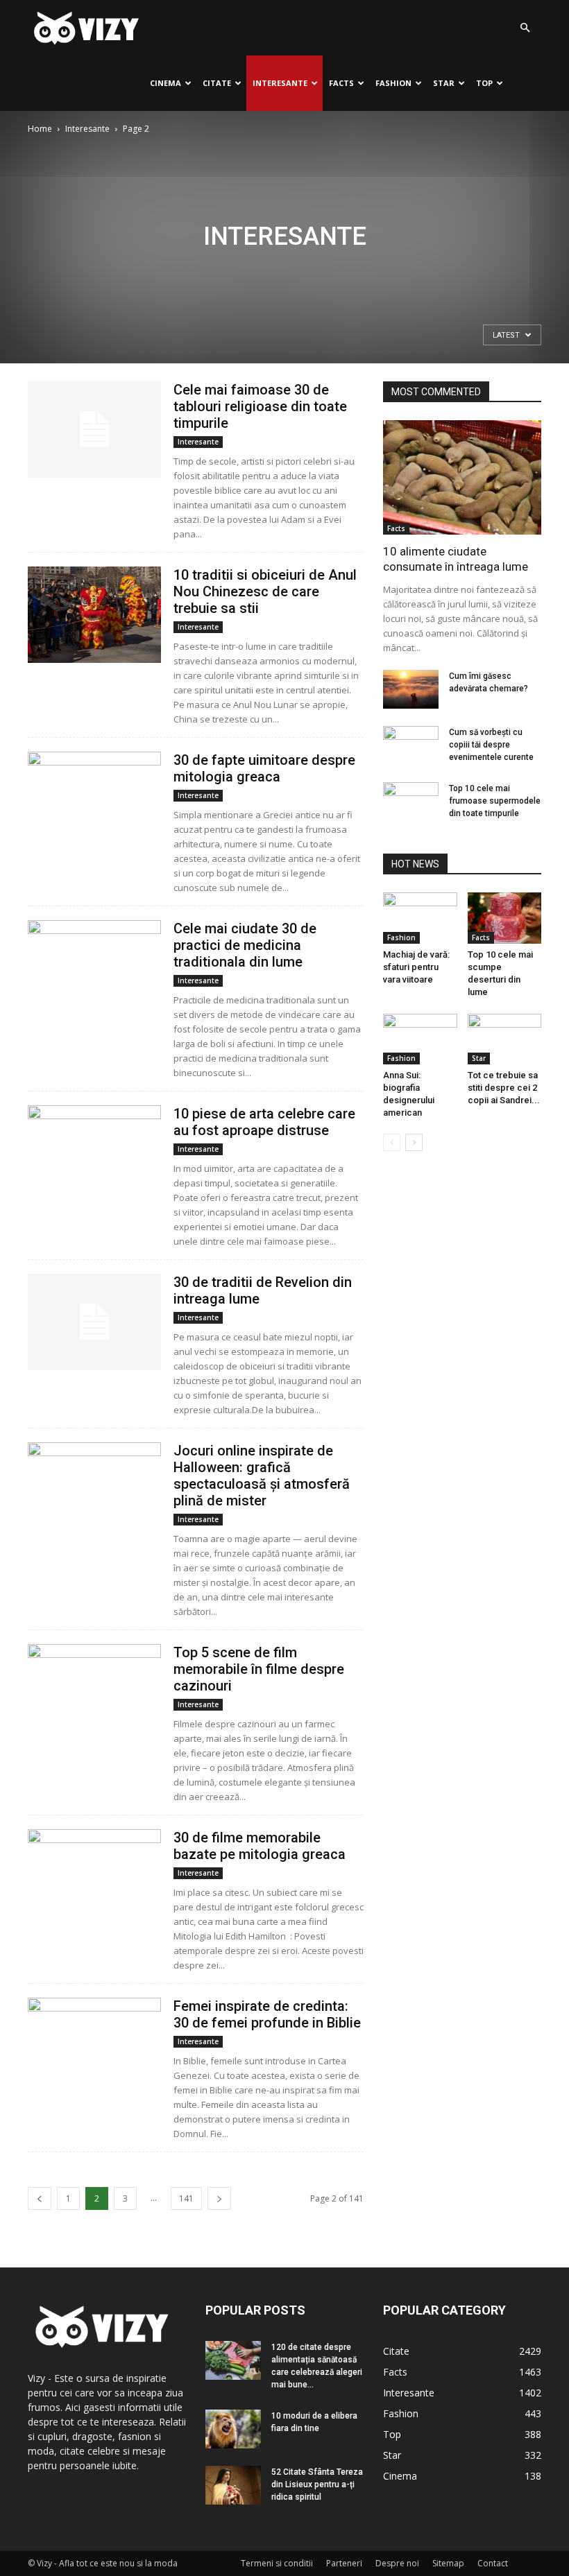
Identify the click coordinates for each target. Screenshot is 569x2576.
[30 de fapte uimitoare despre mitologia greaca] (94, 800)
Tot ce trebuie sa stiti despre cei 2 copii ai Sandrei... (504, 1088)
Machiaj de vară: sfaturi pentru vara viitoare (416, 967)
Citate (217, 83)
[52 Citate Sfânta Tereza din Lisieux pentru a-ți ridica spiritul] (233, 2485)
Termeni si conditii (277, 2563)
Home (40, 129)
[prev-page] (40, 2198)
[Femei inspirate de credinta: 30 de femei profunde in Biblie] (94, 2046)
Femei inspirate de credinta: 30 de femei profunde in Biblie (267, 2014)
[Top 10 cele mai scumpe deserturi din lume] (505, 918)
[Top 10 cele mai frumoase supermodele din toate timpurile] (411, 802)
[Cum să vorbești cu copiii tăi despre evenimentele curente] (411, 745)
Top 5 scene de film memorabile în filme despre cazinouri (259, 1669)
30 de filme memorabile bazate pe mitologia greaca (260, 1846)
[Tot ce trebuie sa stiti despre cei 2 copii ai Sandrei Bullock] (505, 1039)
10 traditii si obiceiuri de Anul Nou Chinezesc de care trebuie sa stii (265, 591)
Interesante (280, 83)
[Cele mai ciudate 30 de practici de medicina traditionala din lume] (94, 968)
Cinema (165, 83)
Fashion (393, 83)
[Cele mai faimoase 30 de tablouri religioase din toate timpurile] (94, 430)
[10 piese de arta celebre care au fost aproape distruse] (94, 1153)
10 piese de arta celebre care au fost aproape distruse (264, 1122)
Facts (341, 83)
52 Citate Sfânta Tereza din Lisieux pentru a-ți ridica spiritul (317, 2484)
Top (484, 83)
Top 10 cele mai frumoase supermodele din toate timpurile (495, 801)
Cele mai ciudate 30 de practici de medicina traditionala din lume (245, 945)
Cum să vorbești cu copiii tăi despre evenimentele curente (491, 745)
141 (186, 2198)
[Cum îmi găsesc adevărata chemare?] (411, 689)
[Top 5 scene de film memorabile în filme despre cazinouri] (94, 1692)
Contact (493, 2563)
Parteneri (344, 2563)
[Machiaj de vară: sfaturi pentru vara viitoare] (420, 918)
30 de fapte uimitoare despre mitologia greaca (264, 768)
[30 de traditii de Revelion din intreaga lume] (94, 1322)
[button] (525, 28)
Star (444, 83)
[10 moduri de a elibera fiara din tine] (233, 2429)
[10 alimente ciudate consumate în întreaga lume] (462, 477)
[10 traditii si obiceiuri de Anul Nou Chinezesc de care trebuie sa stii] (94, 615)
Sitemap (448, 2563)
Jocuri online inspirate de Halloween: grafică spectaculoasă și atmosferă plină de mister (262, 1476)
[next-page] (219, 2198)
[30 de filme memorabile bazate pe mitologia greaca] (94, 1877)
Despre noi (397, 2563)
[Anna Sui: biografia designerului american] (420, 1039)
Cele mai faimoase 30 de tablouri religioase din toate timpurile (260, 406)
